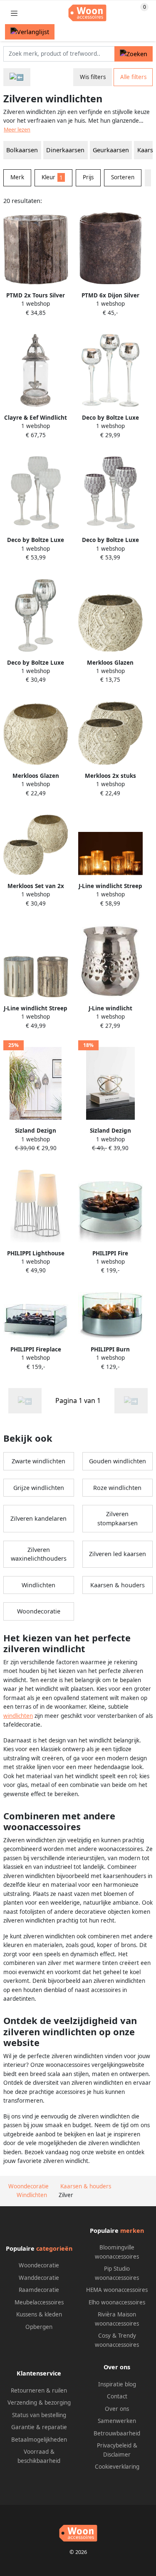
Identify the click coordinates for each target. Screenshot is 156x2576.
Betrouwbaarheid (117, 2433)
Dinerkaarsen (65, 150)
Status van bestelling (39, 2415)
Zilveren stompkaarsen (118, 1518)
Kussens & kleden (39, 2314)
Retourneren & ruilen (39, 2390)
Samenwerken (117, 2421)
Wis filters (93, 77)
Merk (17, 177)
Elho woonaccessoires (117, 2302)
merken (132, 2231)
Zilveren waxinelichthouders (39, 1554)
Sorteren (123, 177)
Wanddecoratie (39, 2278)
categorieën (54, 2248)
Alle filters (133, 77)
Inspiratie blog (117, 2384)
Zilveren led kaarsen (118, 1554)
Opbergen (39, 2327)
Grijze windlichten (39, 1488)
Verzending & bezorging (39, 2403)
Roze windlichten (117, 1488)
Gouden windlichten (118, 1461)
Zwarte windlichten (38, 1461)
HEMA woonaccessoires (117, 2290)
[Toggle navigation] (14, 13)
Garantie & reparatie (39, 2427)
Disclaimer (117, 2455)
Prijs (88, 177)
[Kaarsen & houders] (17, 77)
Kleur (52, 177)
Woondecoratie (39, 1611)
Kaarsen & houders (118, 1585)
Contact (117, 2396)
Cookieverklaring (117, 2467)
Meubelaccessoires (39, 2302)
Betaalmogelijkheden (39, 2440)
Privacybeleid (114, 2445)
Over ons (117, 2409)
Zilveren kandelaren (38, 1518)
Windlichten (38, 1585)
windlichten (18, 1716)
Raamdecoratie (39, 2290)
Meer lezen (17, 130)
